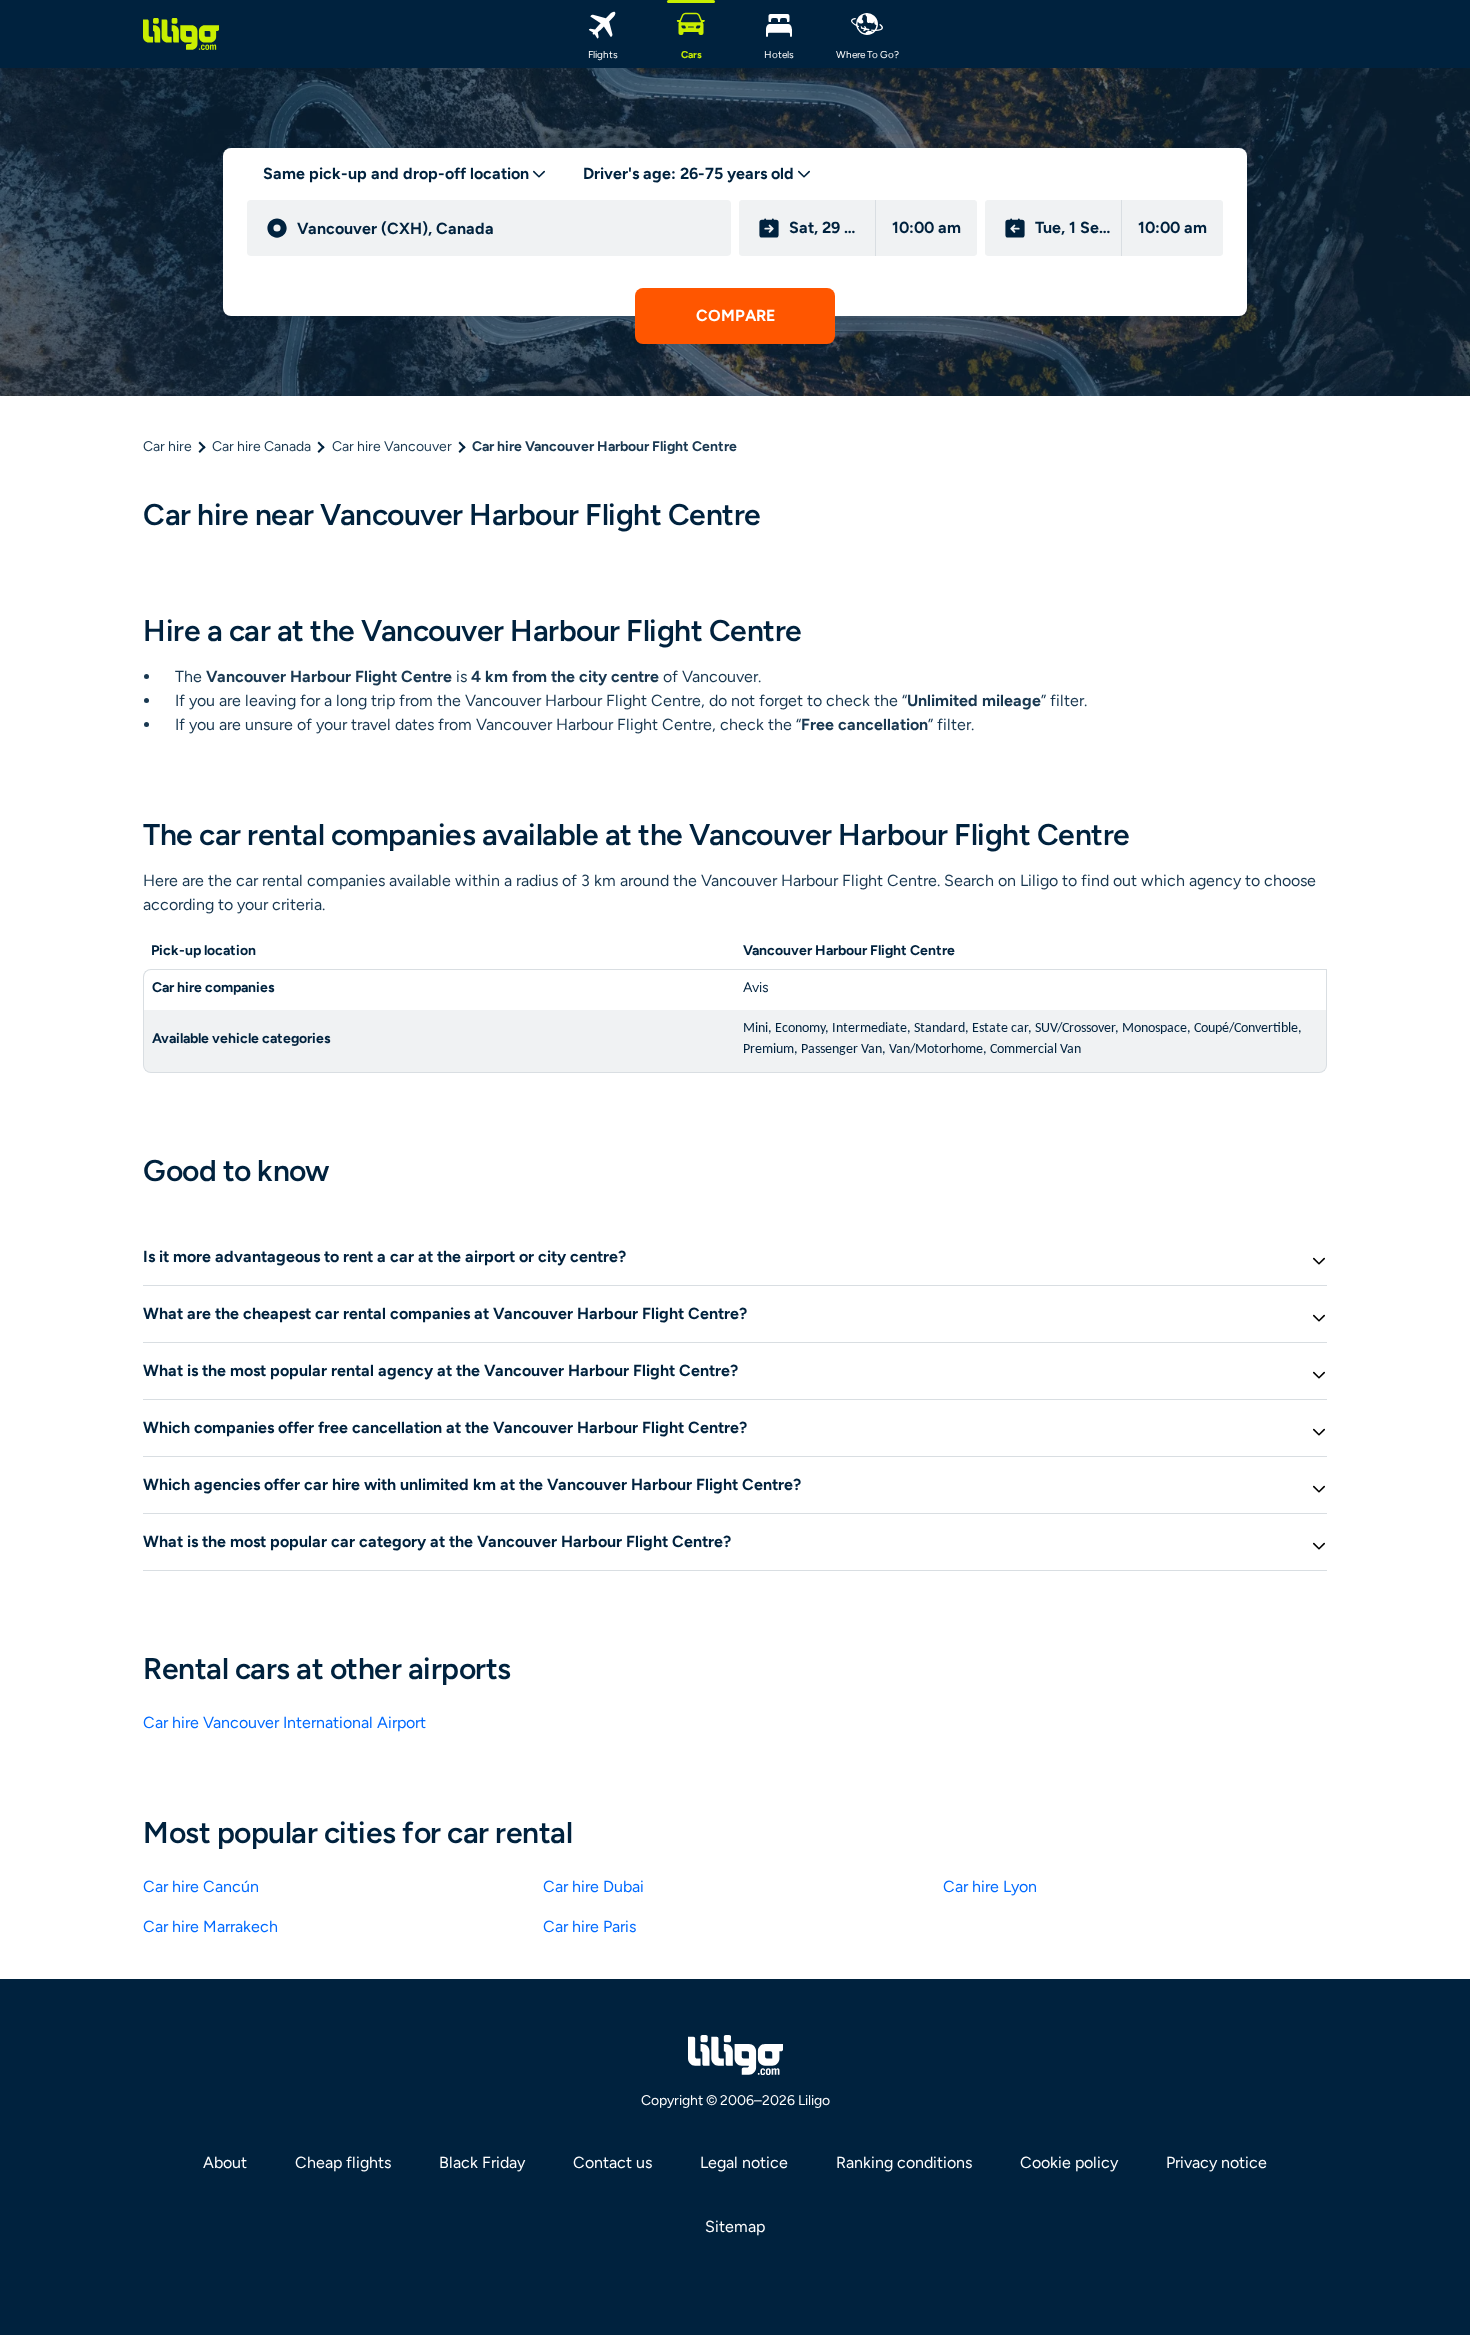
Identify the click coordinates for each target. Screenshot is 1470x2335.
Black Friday (482, 2162)
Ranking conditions (904, 2162)
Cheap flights (343, 2162)
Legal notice (744, 2162)
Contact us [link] (612, 2162)
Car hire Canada (261, 446)
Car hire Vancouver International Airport (284, 1722)
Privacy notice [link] (1216, 2162)
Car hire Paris (589, 1926)
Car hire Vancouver (392, 446)
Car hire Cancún (201, 1886)
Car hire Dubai (593, 1886)
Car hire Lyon (990, 1886)
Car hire (167, 446)
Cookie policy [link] (1069, 2162)
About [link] (225, 2162)
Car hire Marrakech (210, 1926)
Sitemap (735, 2226)
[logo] (181, 34)
